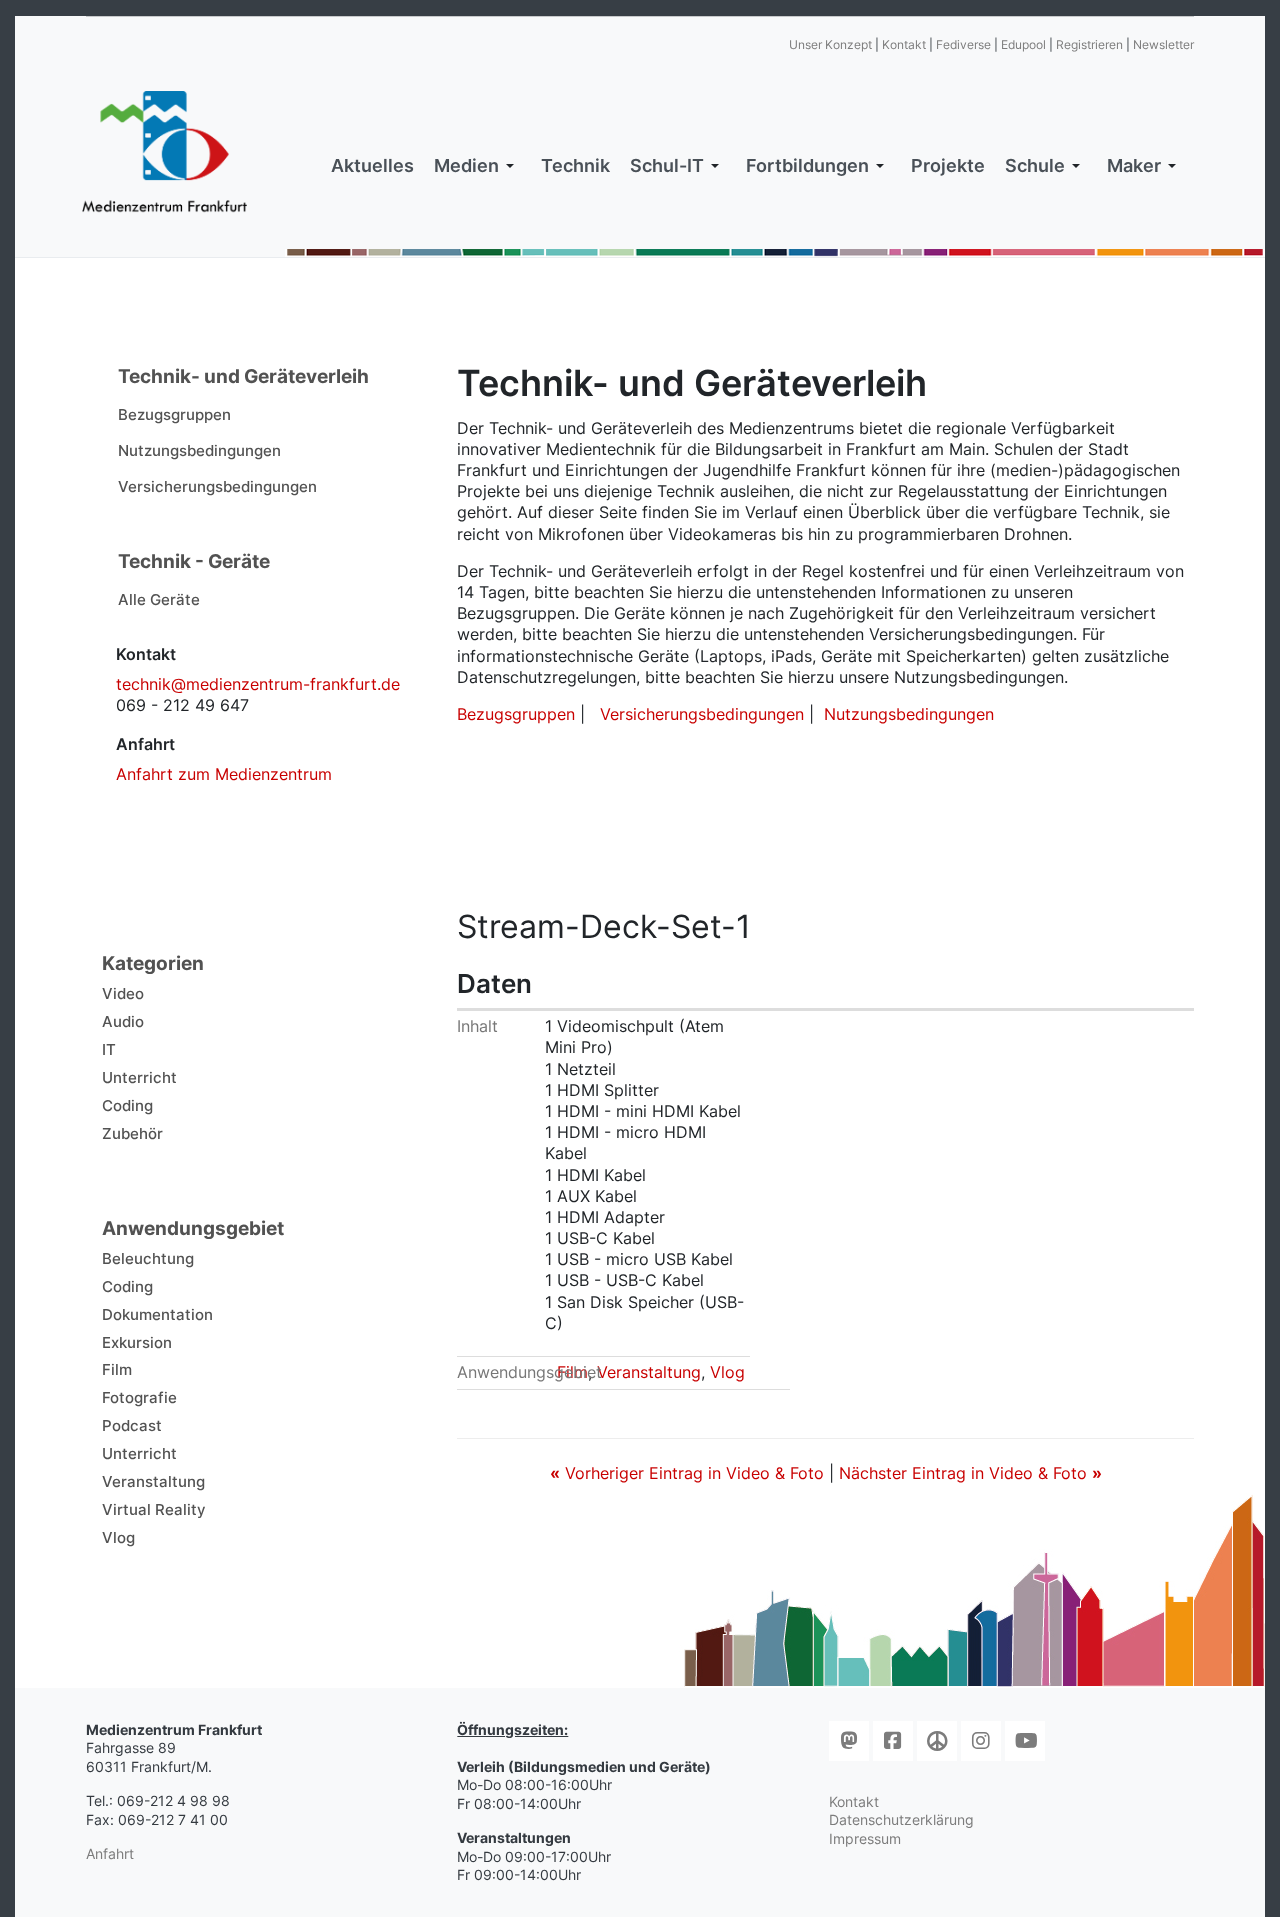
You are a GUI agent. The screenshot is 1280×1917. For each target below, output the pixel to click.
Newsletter (1163, 44)
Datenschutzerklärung (901, 1819)
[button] (477, 166)
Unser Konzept (830, 44)
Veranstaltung (649, 1372)
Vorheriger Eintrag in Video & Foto (689, 1473)
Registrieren (1089, 44)
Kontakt (904, 44)
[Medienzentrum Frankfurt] (164, 152)
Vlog (727, 1372)
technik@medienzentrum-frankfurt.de (258, 684)
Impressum (865, 1838)
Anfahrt (110, 1853)
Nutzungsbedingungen (909, 714)
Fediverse (963, 44)
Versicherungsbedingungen (702, 714)
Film (572, 1372)
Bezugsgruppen (516, 714)
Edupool (1023, 44)
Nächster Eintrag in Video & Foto (970, 1473)
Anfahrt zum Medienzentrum (224, 774)
